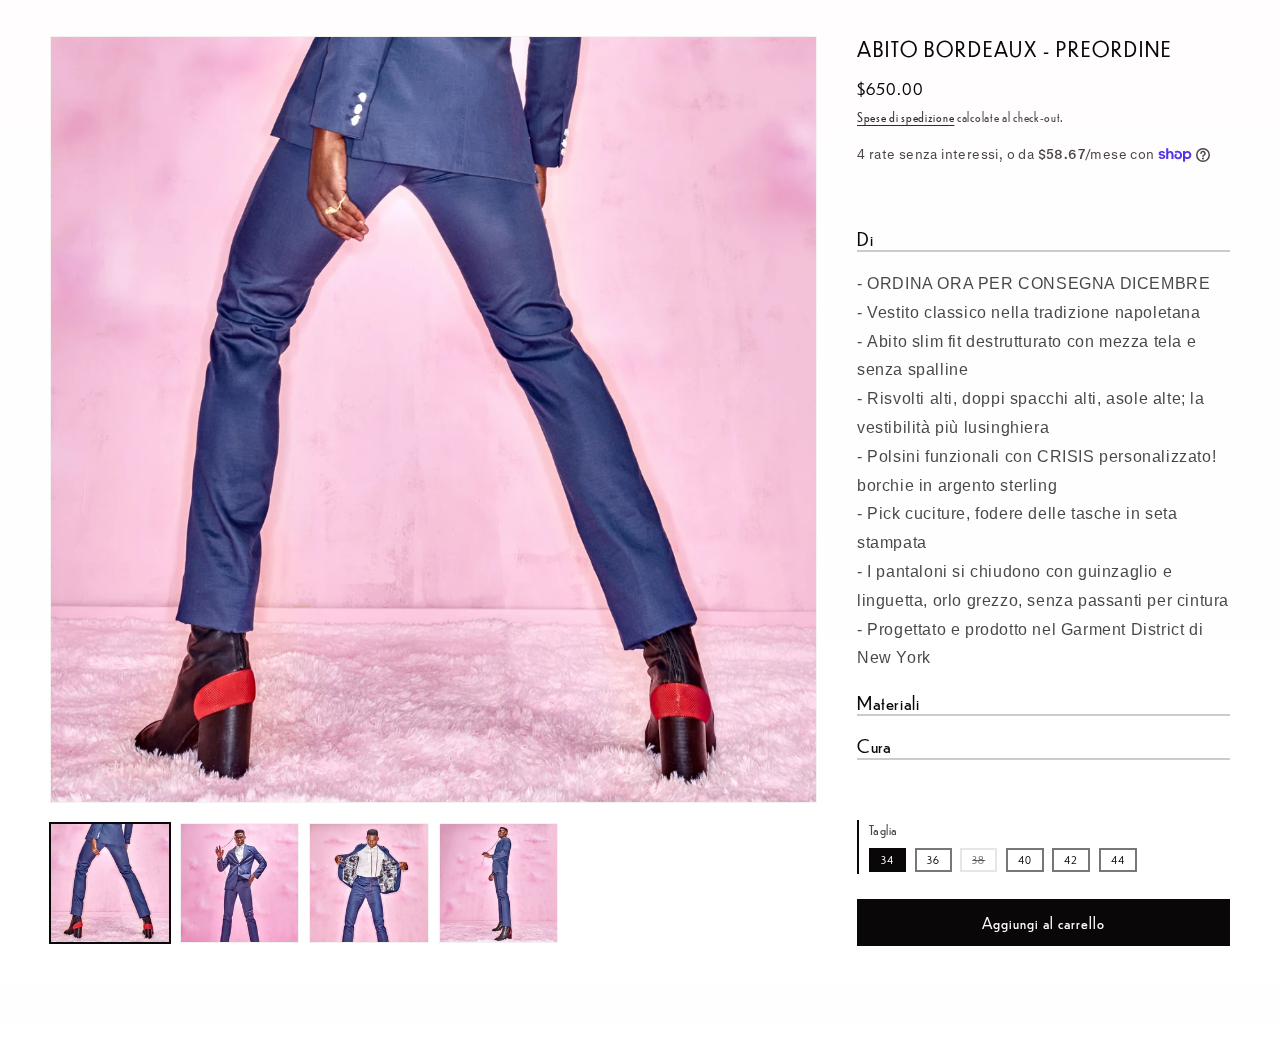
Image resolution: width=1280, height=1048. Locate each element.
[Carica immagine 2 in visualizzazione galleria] (240, 883)
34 (887, 859)
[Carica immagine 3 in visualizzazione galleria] (369, 883)
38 (984, 862)
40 (1025, 859)
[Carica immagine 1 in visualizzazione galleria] (110, 883)
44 (1118, 859)
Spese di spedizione (905, 117)
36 (933, 859)
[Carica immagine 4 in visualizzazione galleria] (499, 883)
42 (1071, 859)
